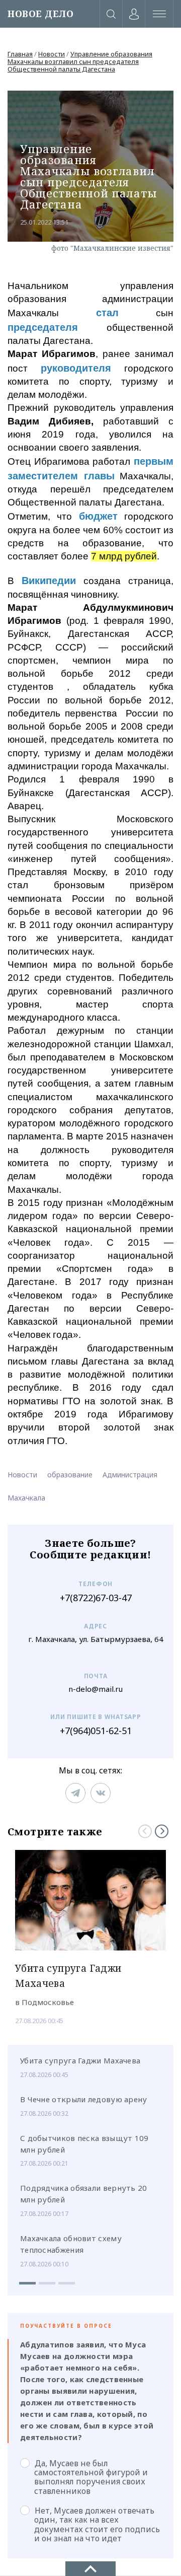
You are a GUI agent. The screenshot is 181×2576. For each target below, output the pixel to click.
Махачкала (26, 1498)
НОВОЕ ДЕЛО (40, 14)
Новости (52, 54)
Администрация (130, 1475)
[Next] (162, 1831)
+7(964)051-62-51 (96, 1731)
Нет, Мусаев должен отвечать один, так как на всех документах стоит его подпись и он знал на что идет (97, 2524)
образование (70, 1475)
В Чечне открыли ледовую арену (84, 2099)
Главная (20, 54)
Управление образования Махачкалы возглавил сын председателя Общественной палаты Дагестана (80, 61)
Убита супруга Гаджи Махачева (80, 2060)
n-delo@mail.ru (96, 1689)
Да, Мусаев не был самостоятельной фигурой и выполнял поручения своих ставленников (91, 2477)
